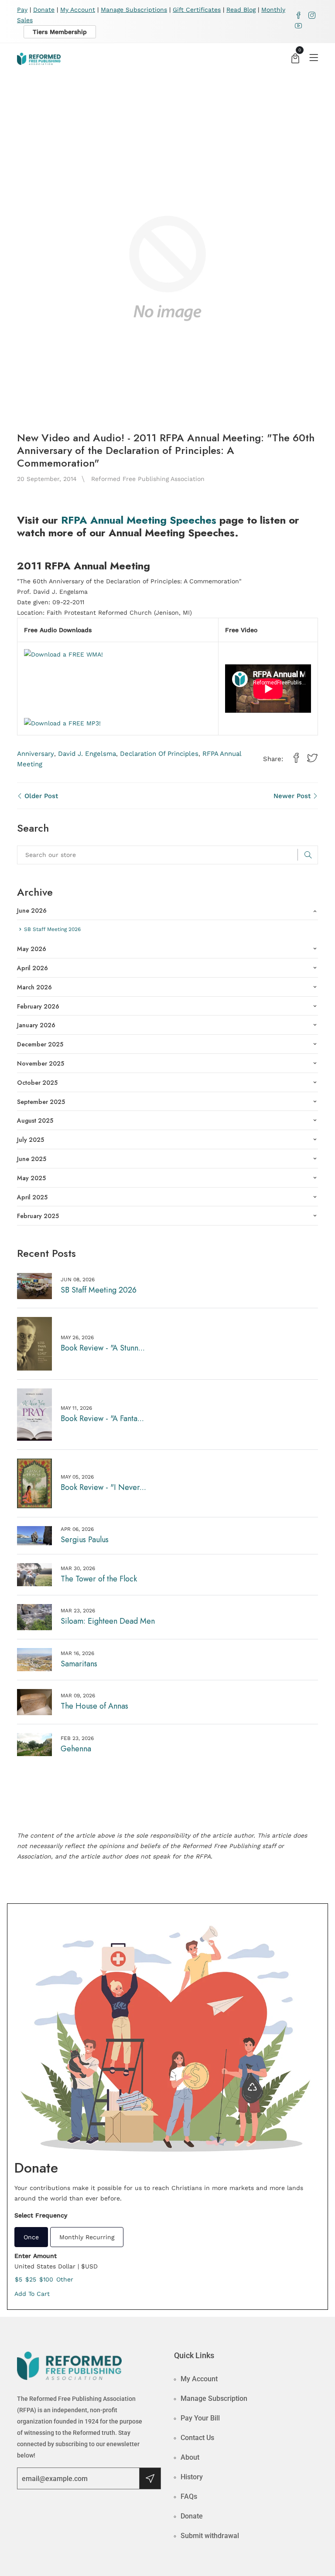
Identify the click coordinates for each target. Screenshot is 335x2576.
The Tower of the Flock (99, 1579)
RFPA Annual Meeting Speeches (139, 520)
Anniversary (36, 754)
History (192, 2477)
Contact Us (197, 2438)
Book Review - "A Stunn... (103, 1348)
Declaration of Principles (159, 754)
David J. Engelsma (87, 754)
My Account (78, 10)
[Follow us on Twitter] (312, 758)
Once (31, 2237)
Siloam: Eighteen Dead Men (108, 1621)
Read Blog (241, 10)
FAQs (189, 2496)
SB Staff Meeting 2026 (99, 1290)
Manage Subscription (214, 2398)
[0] (295, 59)
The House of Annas (94, 1706)
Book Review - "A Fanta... (102, 1418)
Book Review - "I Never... (103, 1487)
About (190, 2457)
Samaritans (79, 1664)
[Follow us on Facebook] (296, 758)
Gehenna (76, 1749)
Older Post (40, 796)
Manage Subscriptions (134, 10)
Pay (22, 10)
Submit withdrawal (210, 2536)
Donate (44, 10)
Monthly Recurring (87, 2237)
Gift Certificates (197, 10)
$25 (31, 2279)
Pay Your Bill (200, 2418)
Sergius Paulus (85, 1540)
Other (65, 2279)
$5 (19, 2279)
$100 (46, 2279)
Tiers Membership (60, 32)
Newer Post (293, 796)
